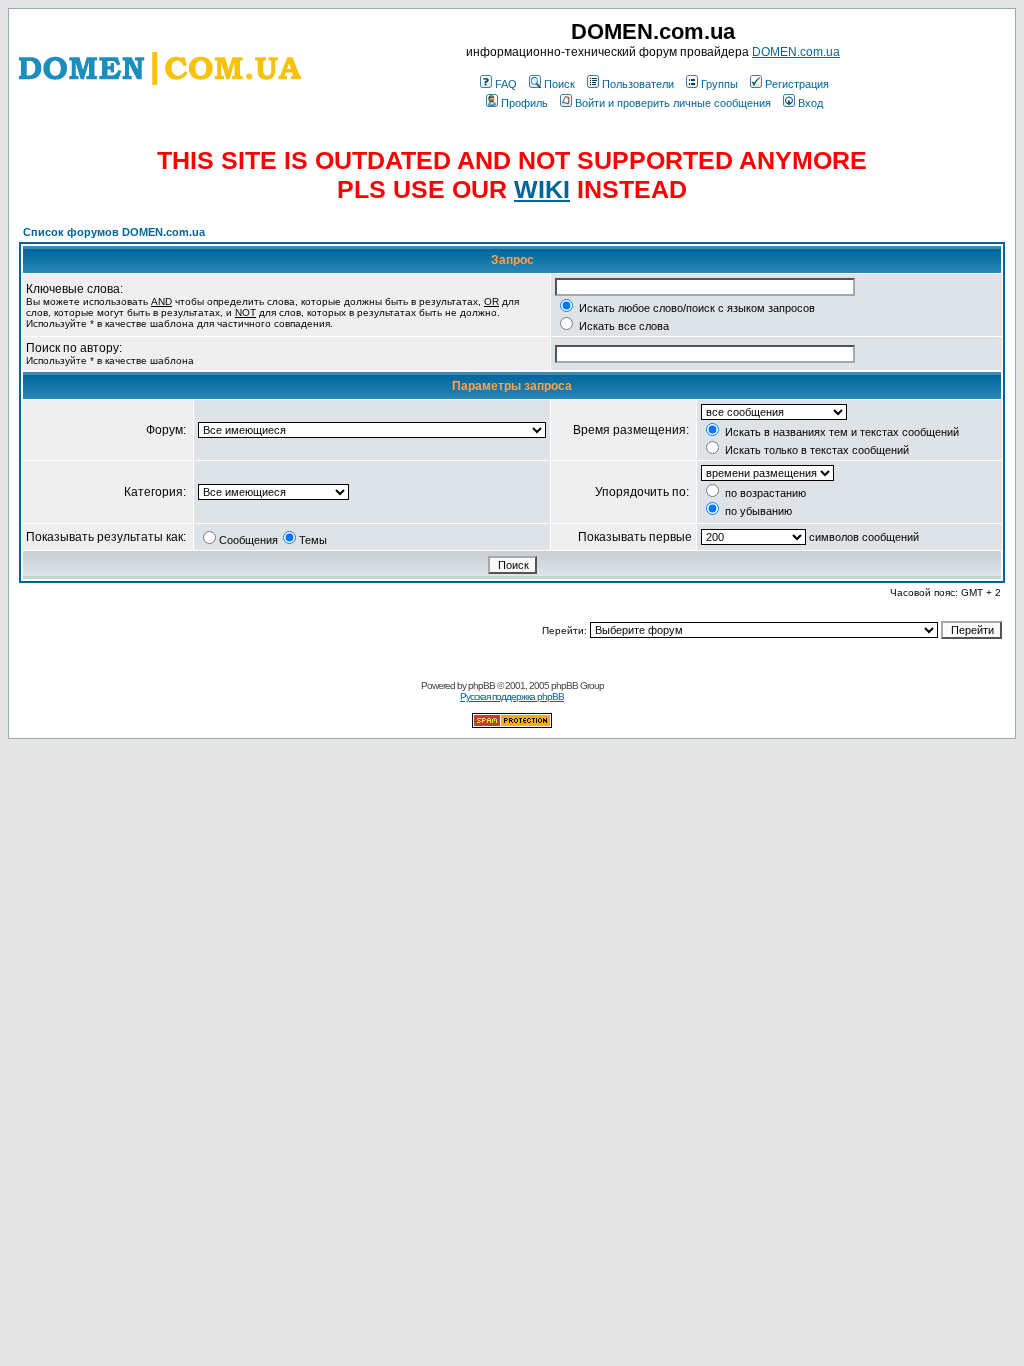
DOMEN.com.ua (796, 52)
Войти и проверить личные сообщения (673, 103)
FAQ (506, 84)
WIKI (542, 189)
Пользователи (638, 84)
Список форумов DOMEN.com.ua (114, 232)
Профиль (524, 103)
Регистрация (797, 84)
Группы (719, 84)
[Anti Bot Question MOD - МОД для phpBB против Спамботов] (512, 724)
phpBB (481, 685)
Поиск (559, 84)
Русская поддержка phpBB (512, 696)
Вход (810, 103)
